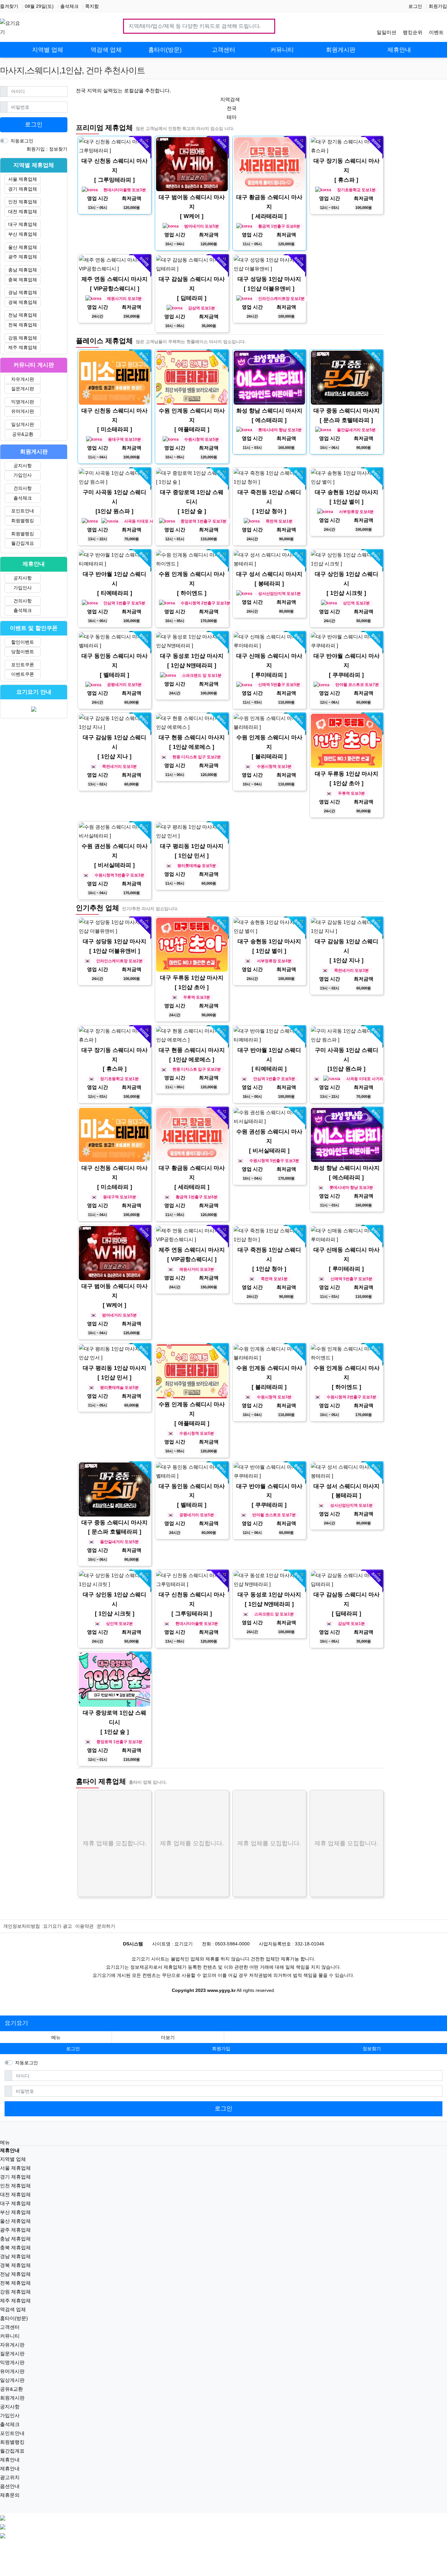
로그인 (415, 6)
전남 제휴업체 (23, 315)
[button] (168, 2038)
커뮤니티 (10, 2336)
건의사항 (23, 488)
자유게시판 (23, 379)
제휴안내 (10, 2460)
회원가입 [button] (221, 2049)
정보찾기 (58, 149)
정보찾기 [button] (372, 2049)
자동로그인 (22, 141)
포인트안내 (23, 511)
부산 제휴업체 (23, 234)
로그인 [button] (73, 2049)
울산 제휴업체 (23, 247)
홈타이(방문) (14, 2318)
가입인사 (23, 475)
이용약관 (84, 1926)
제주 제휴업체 (23, 347)
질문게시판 (23, 389)
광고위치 (10, 2477)
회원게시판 (12, 2398)
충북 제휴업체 (23, 280)
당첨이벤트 (23, 652)
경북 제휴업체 (23, 302)
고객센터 (10, 2327)
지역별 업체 (13, 2159)
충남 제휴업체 (23, 270)
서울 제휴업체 (23, 179)
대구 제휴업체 (23, 224)
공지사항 (23, 466)
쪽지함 (92, 6)
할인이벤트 (23, 642)
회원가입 (438, 6)
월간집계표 (23, 543)
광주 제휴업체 (23, 257)
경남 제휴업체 (23, 292)
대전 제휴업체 (23, 212)
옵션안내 (10, 2486)
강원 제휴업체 (23, 338)
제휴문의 (10, 2495)
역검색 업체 (13, 2309)
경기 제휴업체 (23, 189)
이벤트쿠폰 (23, 674)
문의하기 (106, 1926)
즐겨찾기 (9, 6)
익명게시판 (23, 402)
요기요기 (16, 2023)
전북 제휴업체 (23, 325)
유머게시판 (23, 411)
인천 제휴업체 (23, 202)
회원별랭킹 (23, 521)
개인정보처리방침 (22, 1926)
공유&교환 (23, 434)
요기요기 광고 (58, 1926)
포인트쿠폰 (23, 665)
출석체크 (69, 6)
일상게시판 (23, 424)
